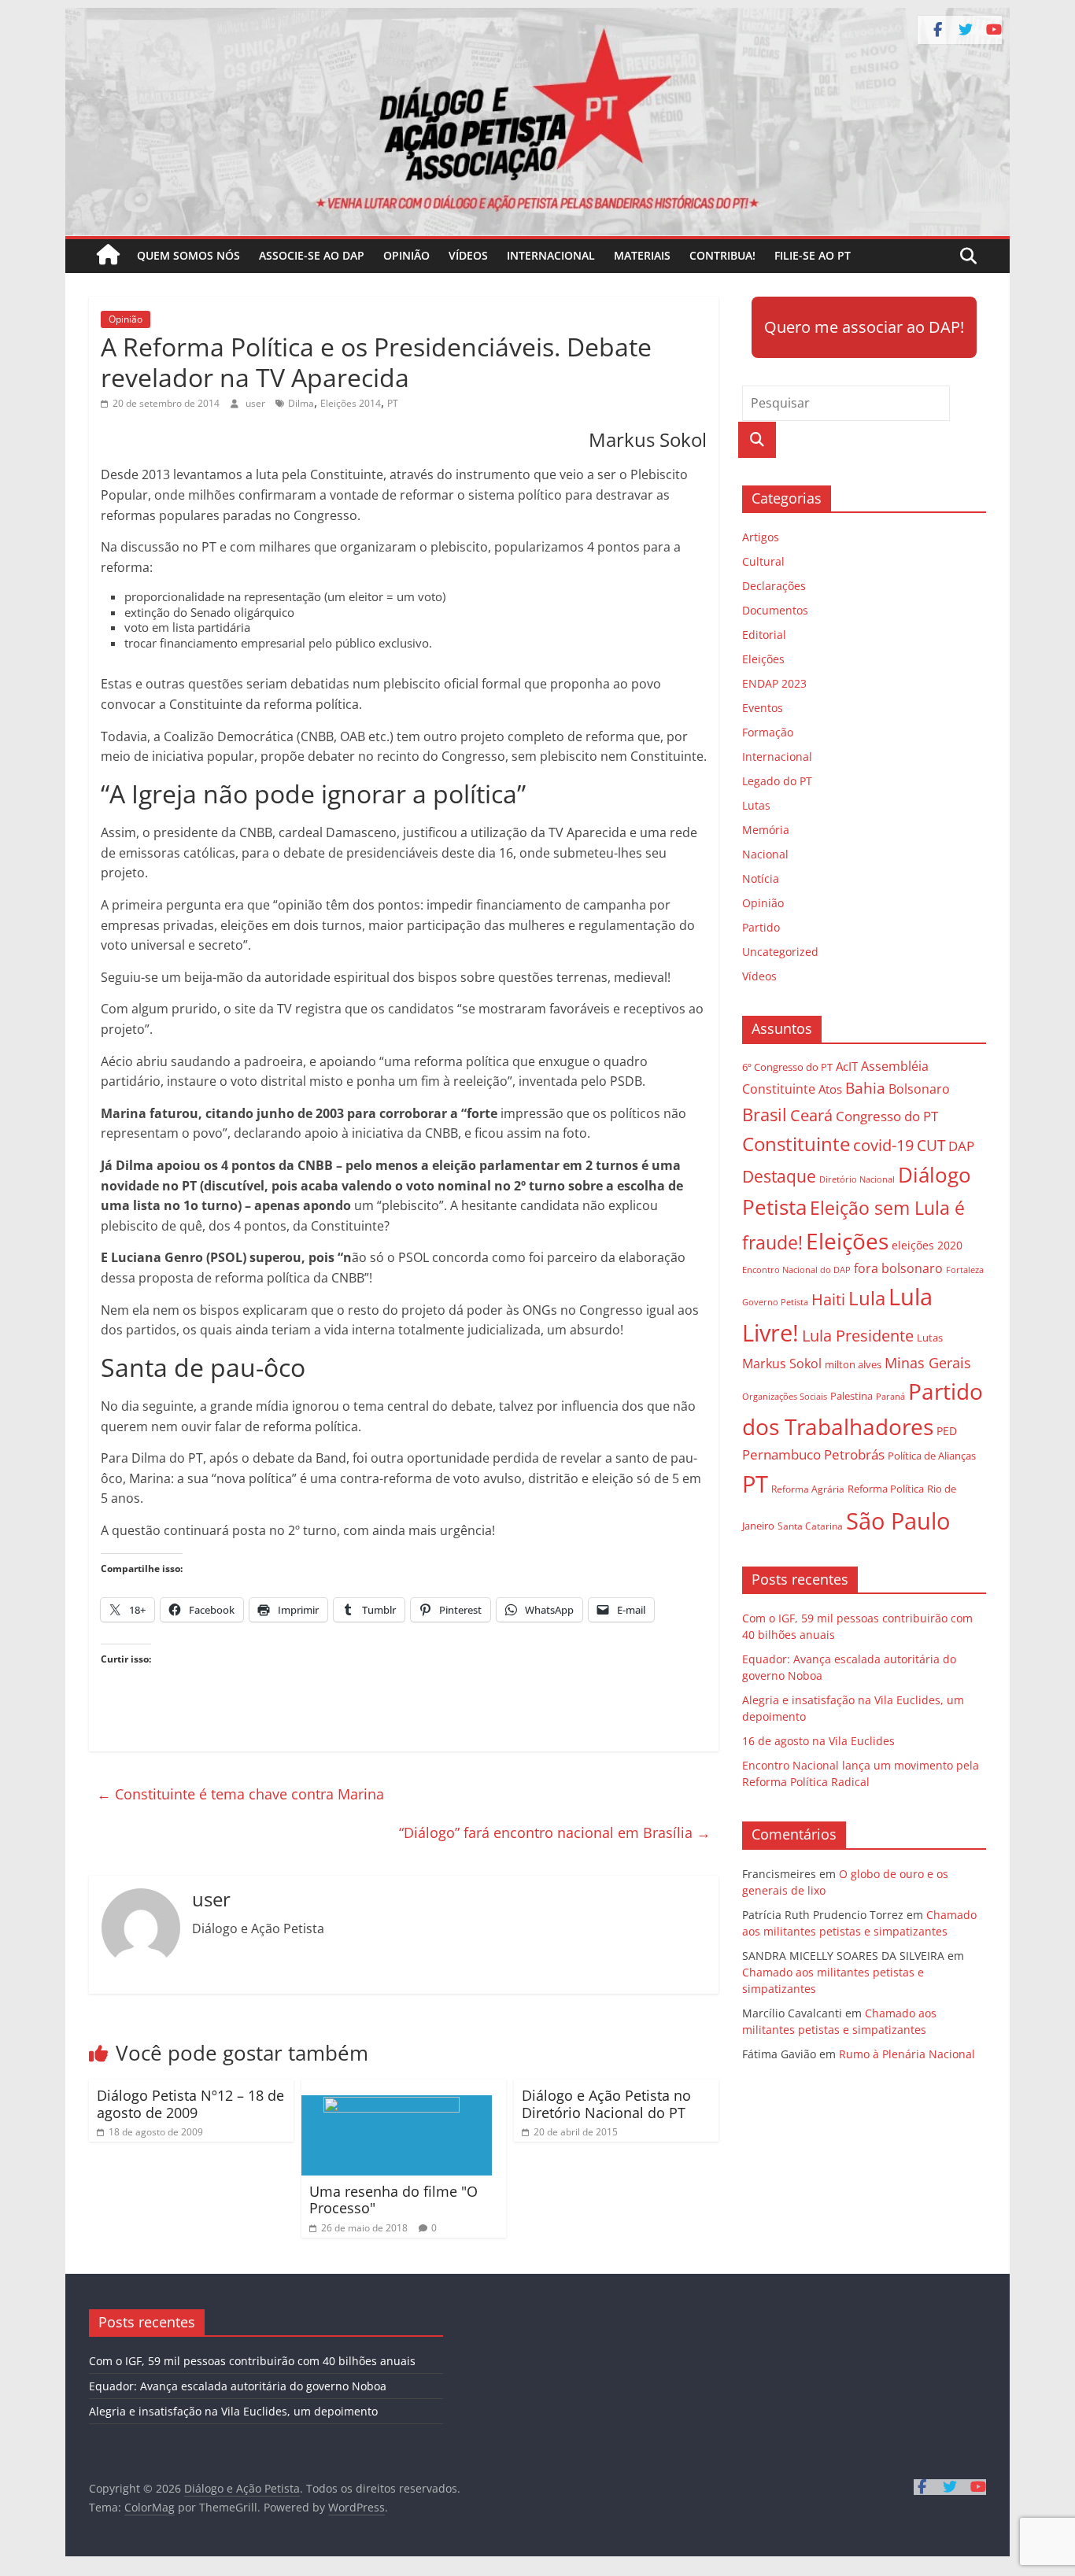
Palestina (852, 1396)
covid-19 (883, 1145)
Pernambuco (781, 1454)
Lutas (756, 805)
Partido (761, 927)
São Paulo (898, 1521)
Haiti (828, 1299)
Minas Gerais (928, 1362)
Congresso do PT (887, 1116)
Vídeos (468, 255)
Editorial (764, 635)
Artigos (761, 537)
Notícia (761, 878)
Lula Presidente (858, 1336)
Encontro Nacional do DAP (796, 1270)
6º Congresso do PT (787, 1067)
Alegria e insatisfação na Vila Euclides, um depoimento (233, 2411)
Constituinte (796, 1144)
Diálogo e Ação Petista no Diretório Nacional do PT (606, 2104)
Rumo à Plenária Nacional (907, 2054)
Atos (830, 1089)
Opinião (406, 255)
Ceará (811, 1115)
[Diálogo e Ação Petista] (537, 17)
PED (947, 1431)
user (257, 403)
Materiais (642, 255)
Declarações (774, 586)
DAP (961, 1146)
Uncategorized (780, 952)
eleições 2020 (927, 1245)
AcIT (847, 1066)
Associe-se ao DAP (312, 255)
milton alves (853, 1364)
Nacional (765, 854)
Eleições (763, 659)
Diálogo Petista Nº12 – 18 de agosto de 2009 (190, 2104)
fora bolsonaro (898, 1268)
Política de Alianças (932, 1456)
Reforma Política (886, 1489)
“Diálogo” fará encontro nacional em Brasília (555, 1832)
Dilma (301, 403)
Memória (766, 830)
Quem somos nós (188, 255)
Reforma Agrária (808, 1489)
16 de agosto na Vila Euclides (818, 1741)
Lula (867, 1298)
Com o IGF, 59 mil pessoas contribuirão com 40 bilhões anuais (252, 2361)
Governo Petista (775, 1302)
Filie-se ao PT (813, 255)
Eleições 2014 (351, 403)
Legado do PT (777, 781)
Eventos (763, 708)
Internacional (551, 255)
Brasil (765, 1115)
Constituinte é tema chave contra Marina (240, 1794)
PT (393, 403)
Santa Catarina (810, 1526)
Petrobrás (854, 1454)
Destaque (779, 1176)
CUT (931, 1145)
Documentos (775, 610)
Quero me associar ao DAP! (864, 327)
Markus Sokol (782, 1364)
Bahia (865, 1088)
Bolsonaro (919, 1089)
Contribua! (722, 255)
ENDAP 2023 (774, 683)
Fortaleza (965, 1270)
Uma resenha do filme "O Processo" (393, 2200)
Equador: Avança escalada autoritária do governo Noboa (238, 2386)
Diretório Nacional (857, 1179)
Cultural (763, 561)
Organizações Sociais (785, 1396)
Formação (768, 732)
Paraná (890, 1396)
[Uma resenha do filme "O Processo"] (397, 2089)
